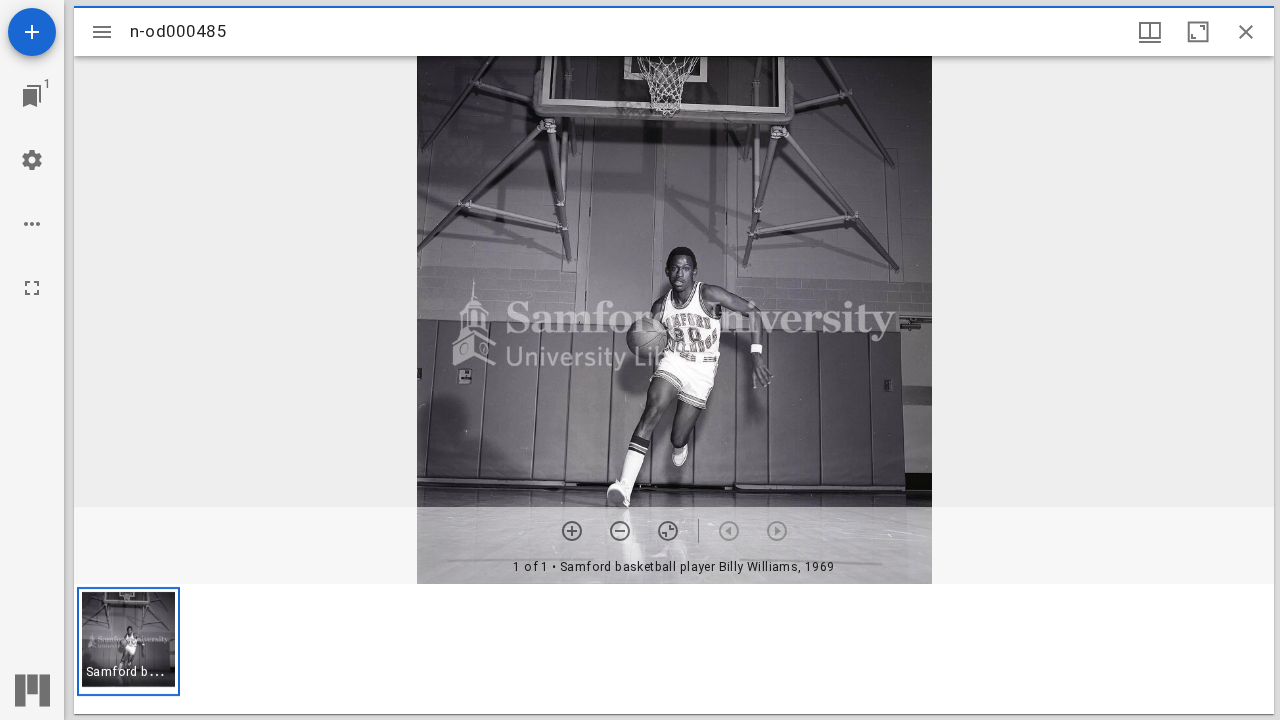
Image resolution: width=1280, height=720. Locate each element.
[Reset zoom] (668, 531)
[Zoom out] (620, 531)
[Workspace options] (32, 224)
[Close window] (1246, 32)
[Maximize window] (1198, 32)
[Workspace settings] (32, 160)
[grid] (674, 649)
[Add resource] (32, 32)
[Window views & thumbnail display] (1150, 32)
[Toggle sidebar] (102, 32)
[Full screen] (32, 288)
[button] (128, 641)
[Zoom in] (572, 531)
